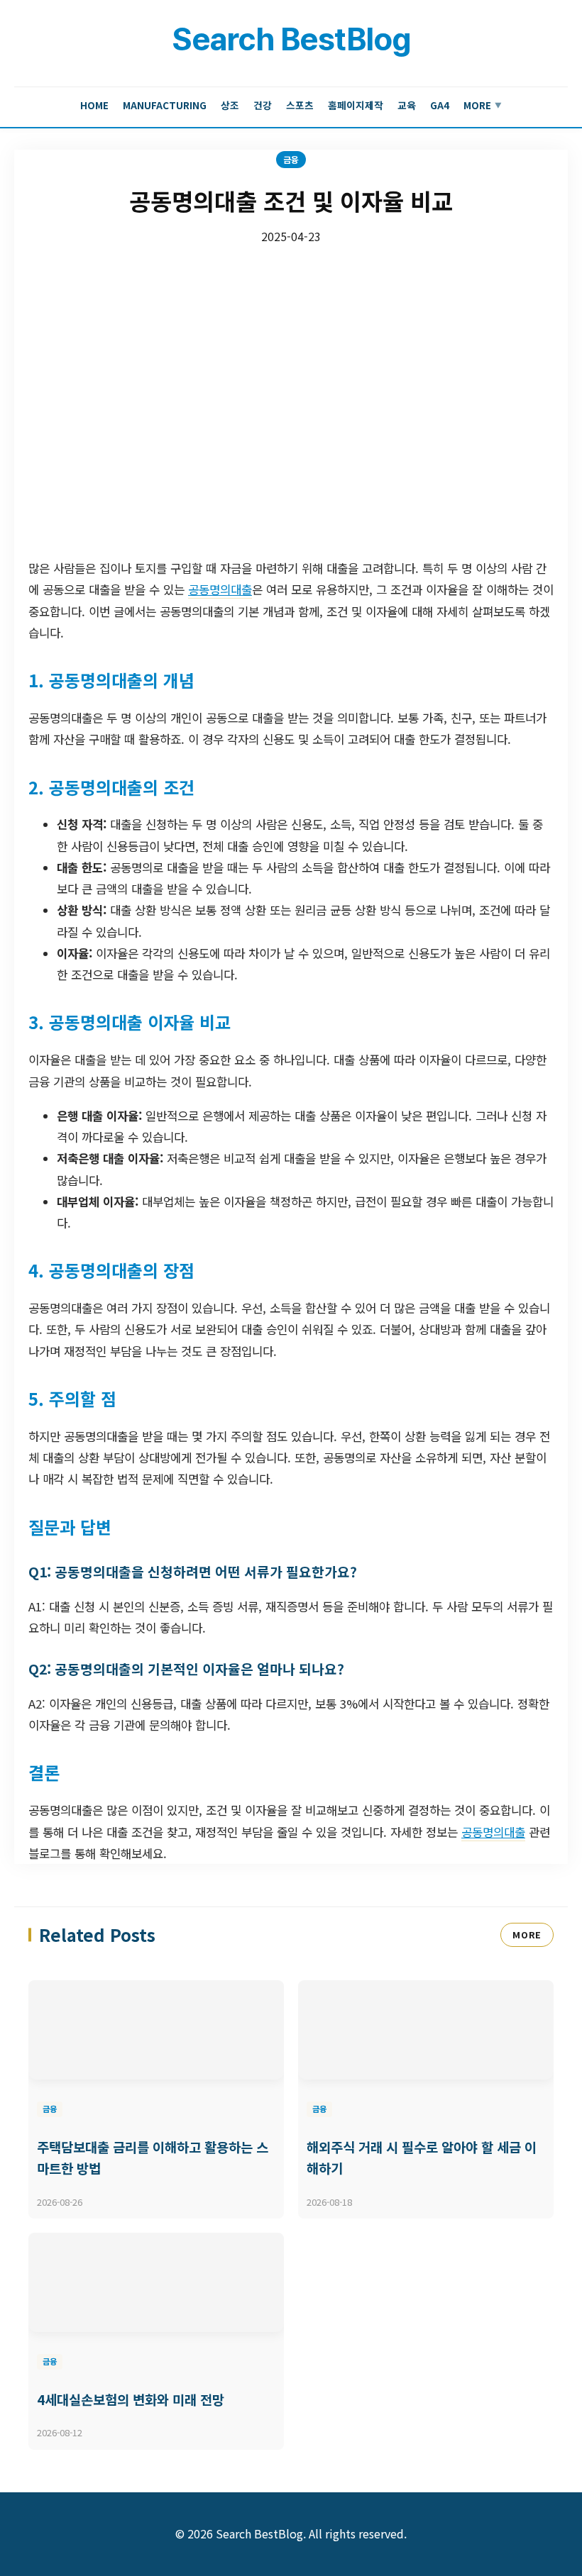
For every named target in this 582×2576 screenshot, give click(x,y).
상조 (230, 105)
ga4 (440, 105)
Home (94, 105)
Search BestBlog (291, 39)
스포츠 (300, 105)
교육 (407, 105)
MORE (527, 1934)
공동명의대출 (220, 589)
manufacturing (165, 105)
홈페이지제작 (356, 105)
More (483, 105)
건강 (263, 105)
